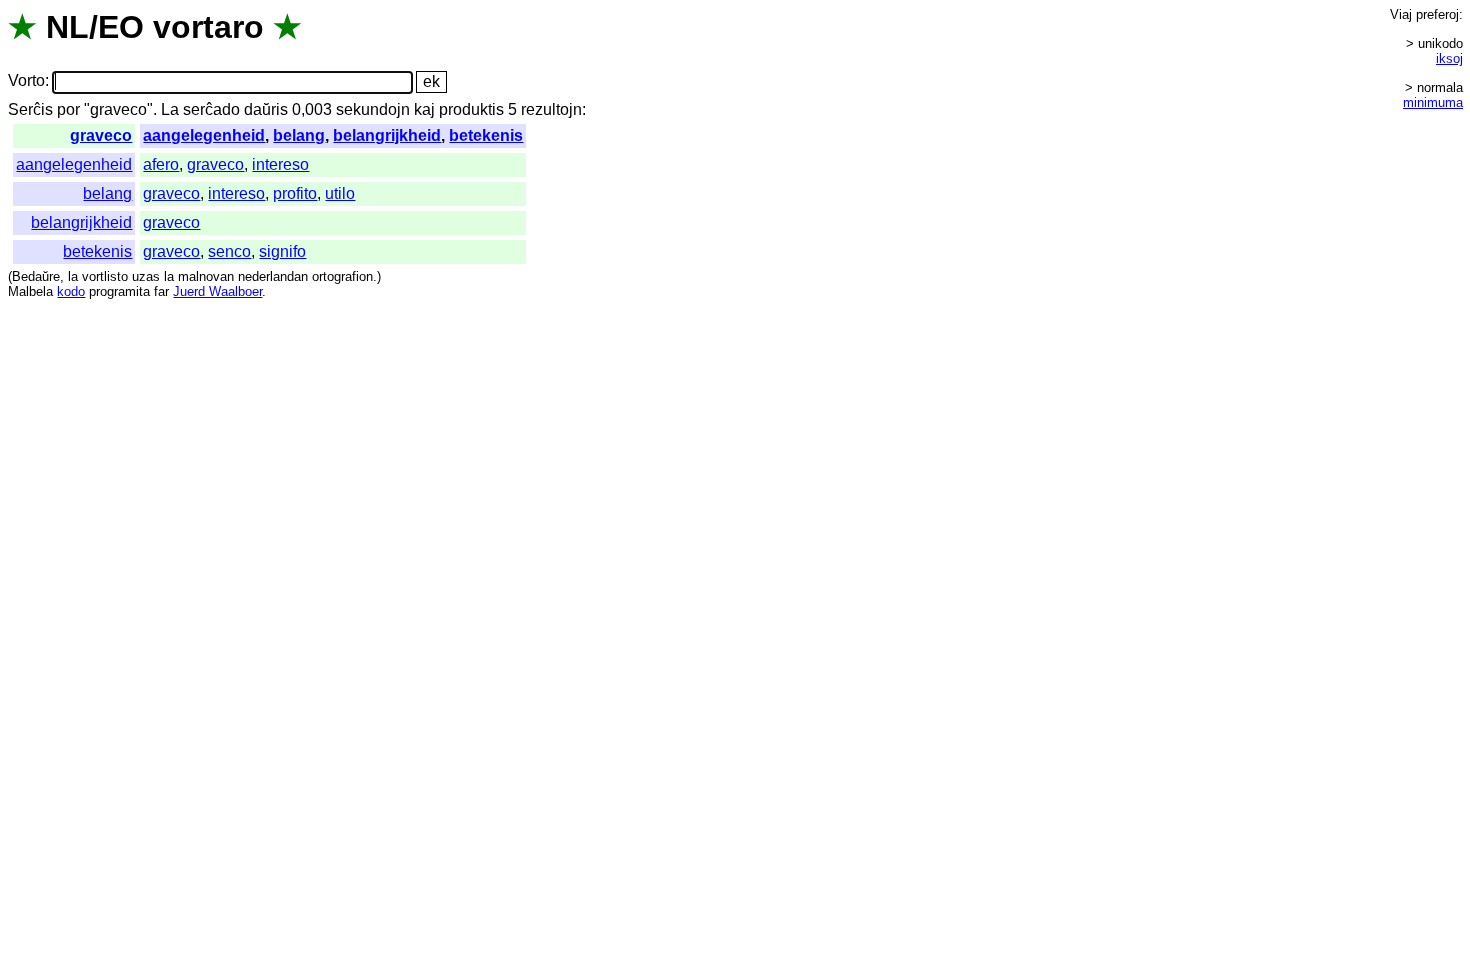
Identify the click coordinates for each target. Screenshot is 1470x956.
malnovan (206, 276)
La (170, 109)
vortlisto (105, 276)
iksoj (1449, 58)
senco (229, 251)
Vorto (26, 81)
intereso (280, 164)
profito (295, 193)
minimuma (1433, 102)
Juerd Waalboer (217, 291)
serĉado (211, 109)
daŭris (266, 109)
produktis (471, 109)
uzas (146, 276)
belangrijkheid (387, 135)
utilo (340, 193)
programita (119, 291)
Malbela (30, 291)
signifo (282, 251)
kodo (71, 291)
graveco (101, 135)
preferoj (1437, 14)
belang (299, 135)
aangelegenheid (204, 135)
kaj (424, 109)
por (68, 109)
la (73, 276)
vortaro (208, 27)
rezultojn (551, 109)
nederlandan (273, 276)
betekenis (486, 135)
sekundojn (373, 109)
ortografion (342, 276)
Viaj (1401, 14)
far (161, 291)
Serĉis (30, 109)
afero (161, 164)
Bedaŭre (36, 276)
